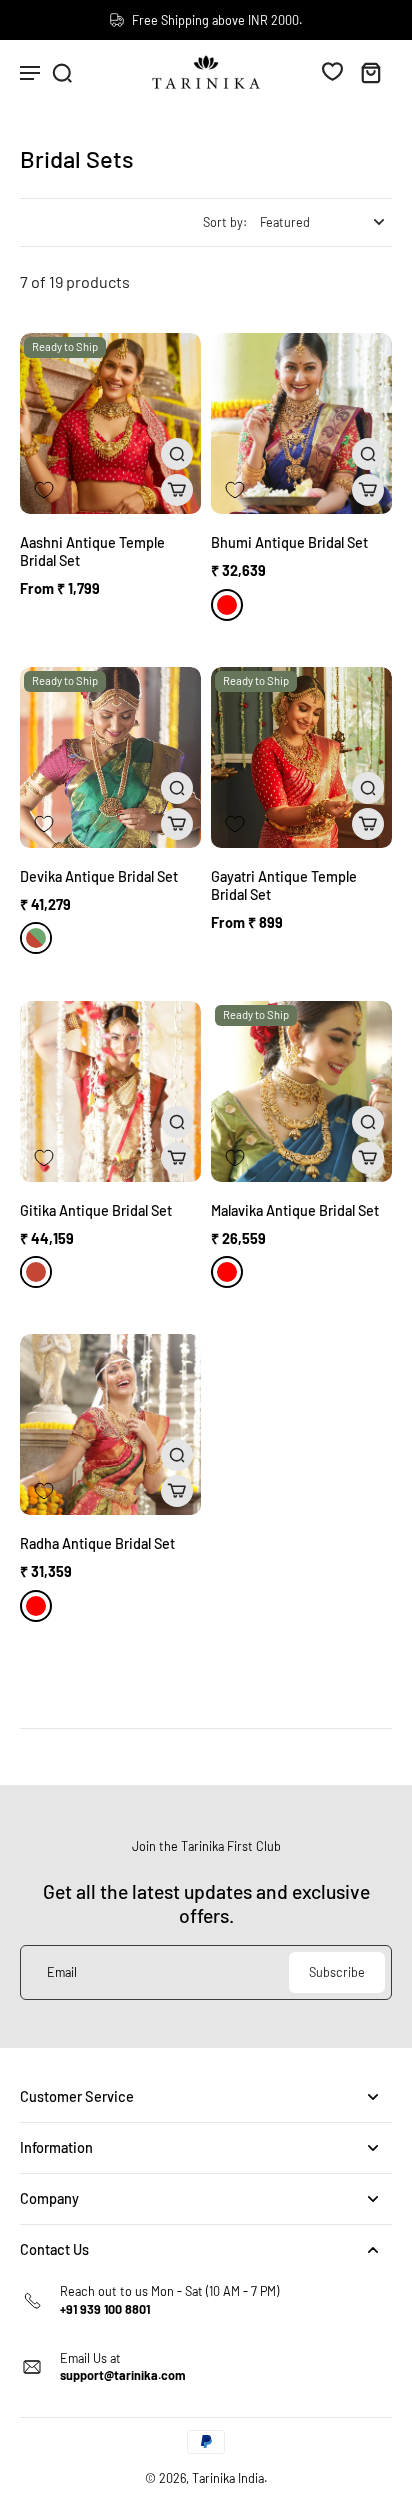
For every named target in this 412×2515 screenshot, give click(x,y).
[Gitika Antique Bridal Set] (110, 1091)
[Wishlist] (332, 71)
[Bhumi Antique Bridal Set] (301, 423)
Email (62, 1972)
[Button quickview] (177, 454)
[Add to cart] (177, 490)
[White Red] (227, 605)
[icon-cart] (370, 72)
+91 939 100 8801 (105, 2309)
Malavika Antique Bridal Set (295, 1210)
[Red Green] (36, 938)
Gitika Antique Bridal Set (96, 1210)
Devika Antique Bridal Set (99, 876)
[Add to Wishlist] (44, 490)
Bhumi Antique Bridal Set (289, 542)
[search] (62, 72)
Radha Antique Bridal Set (97, 1543)
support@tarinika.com (123, 2375)
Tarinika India (228, 2478)
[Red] (36, 1272)
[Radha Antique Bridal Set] (110, 1424)
